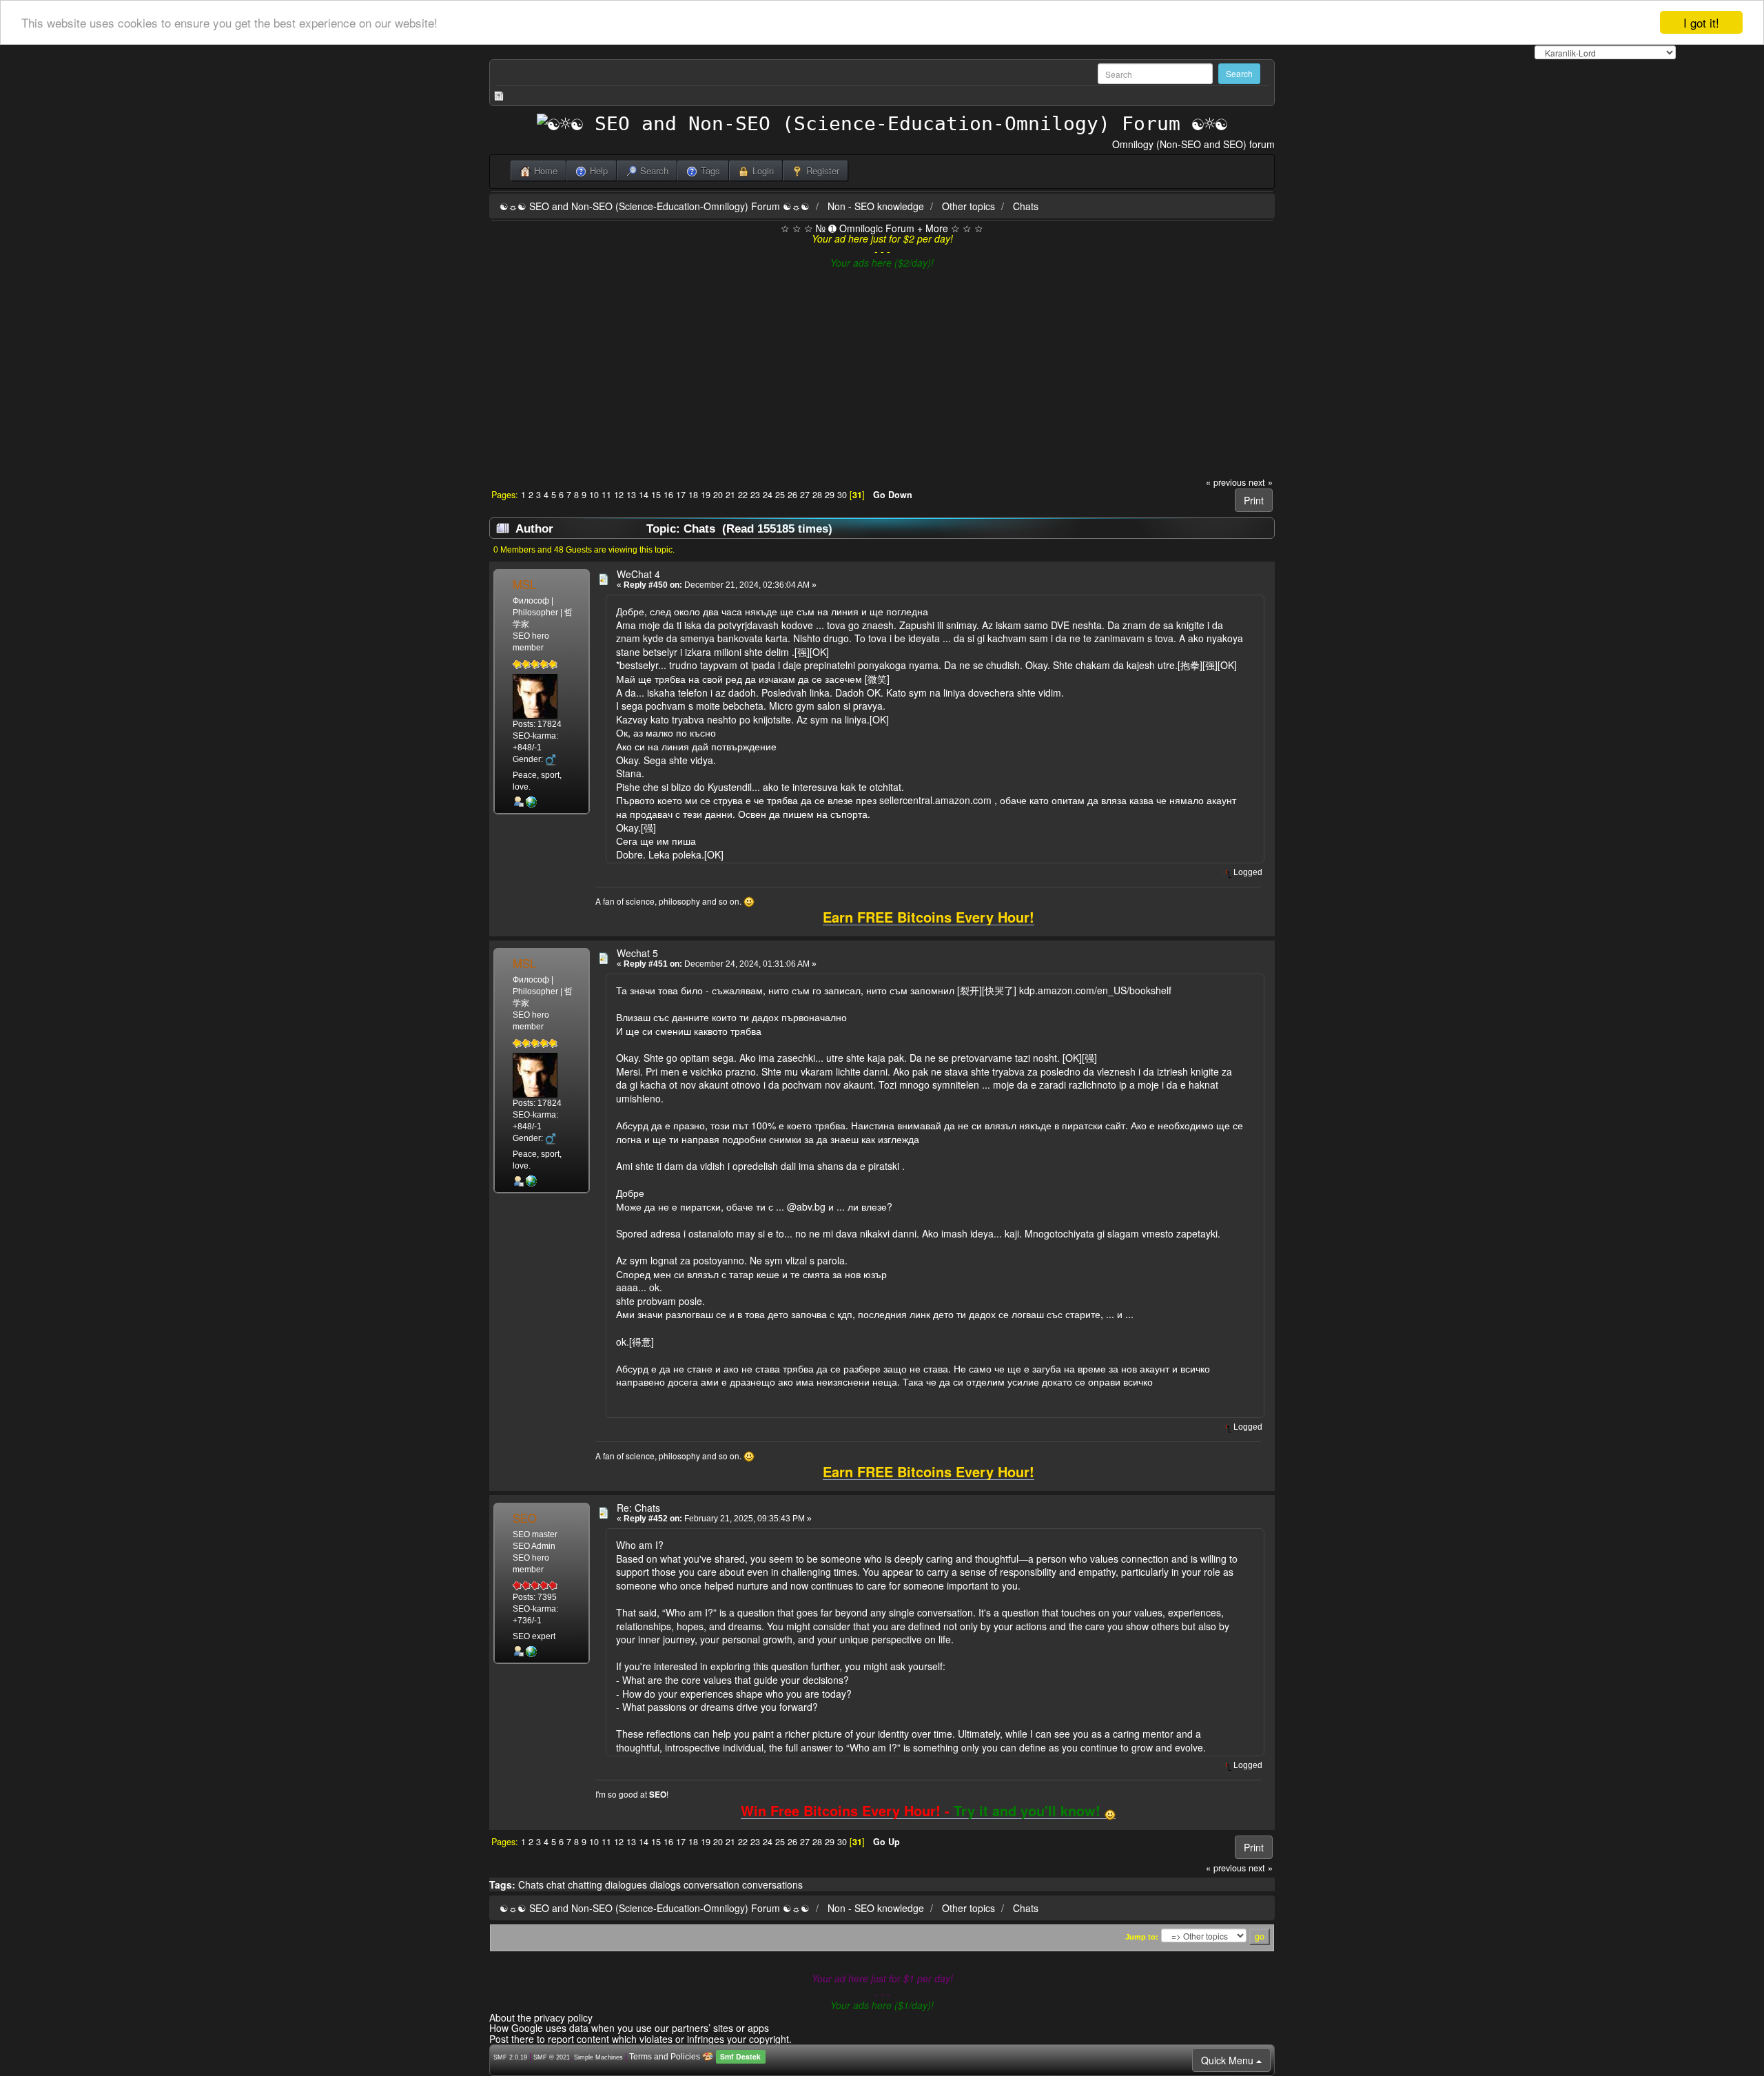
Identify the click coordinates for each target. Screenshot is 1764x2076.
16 (668, 495)
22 (743, 495)
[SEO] (531, 1652)
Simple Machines (598, 2057)
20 (718, 495)
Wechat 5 (637, 953)
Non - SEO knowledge (876, 206)
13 (631, 495)
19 (706, 495)
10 (594, 495)
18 (693, 495)
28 (817, 495)
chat (556, 1884)
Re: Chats (638, 1508)
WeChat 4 (638, 574)
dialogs (665, 1884)
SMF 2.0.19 (510, 2057)
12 (619, 495)
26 (792, 495)
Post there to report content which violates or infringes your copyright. (640, 2039)
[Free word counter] (531, 802)
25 (780, 495)
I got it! (1701, 22)
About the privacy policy (541, 2017)
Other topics (968, 206)
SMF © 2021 (552, 2057)
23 (755, 495)
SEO (525, 1518)
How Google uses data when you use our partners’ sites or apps (629, 2028)
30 (842, 495)
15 (656, 495)
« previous (1226, 482)
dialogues (626, 1884)
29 (830, 495)
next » (1261, 482)
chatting (585, 1884)
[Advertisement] (882, 373)
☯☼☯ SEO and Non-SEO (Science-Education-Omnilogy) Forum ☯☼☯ (655, 206)
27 (805, 495)
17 (681, 495)
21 (730, 495)
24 (768, 495)
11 (606, 495)
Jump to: (1142, 1937)
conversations (772, 1884)
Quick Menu (1229, 2060)
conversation (711, 1884)
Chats (1026, 206)
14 (644, 495)
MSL (524, 584)
